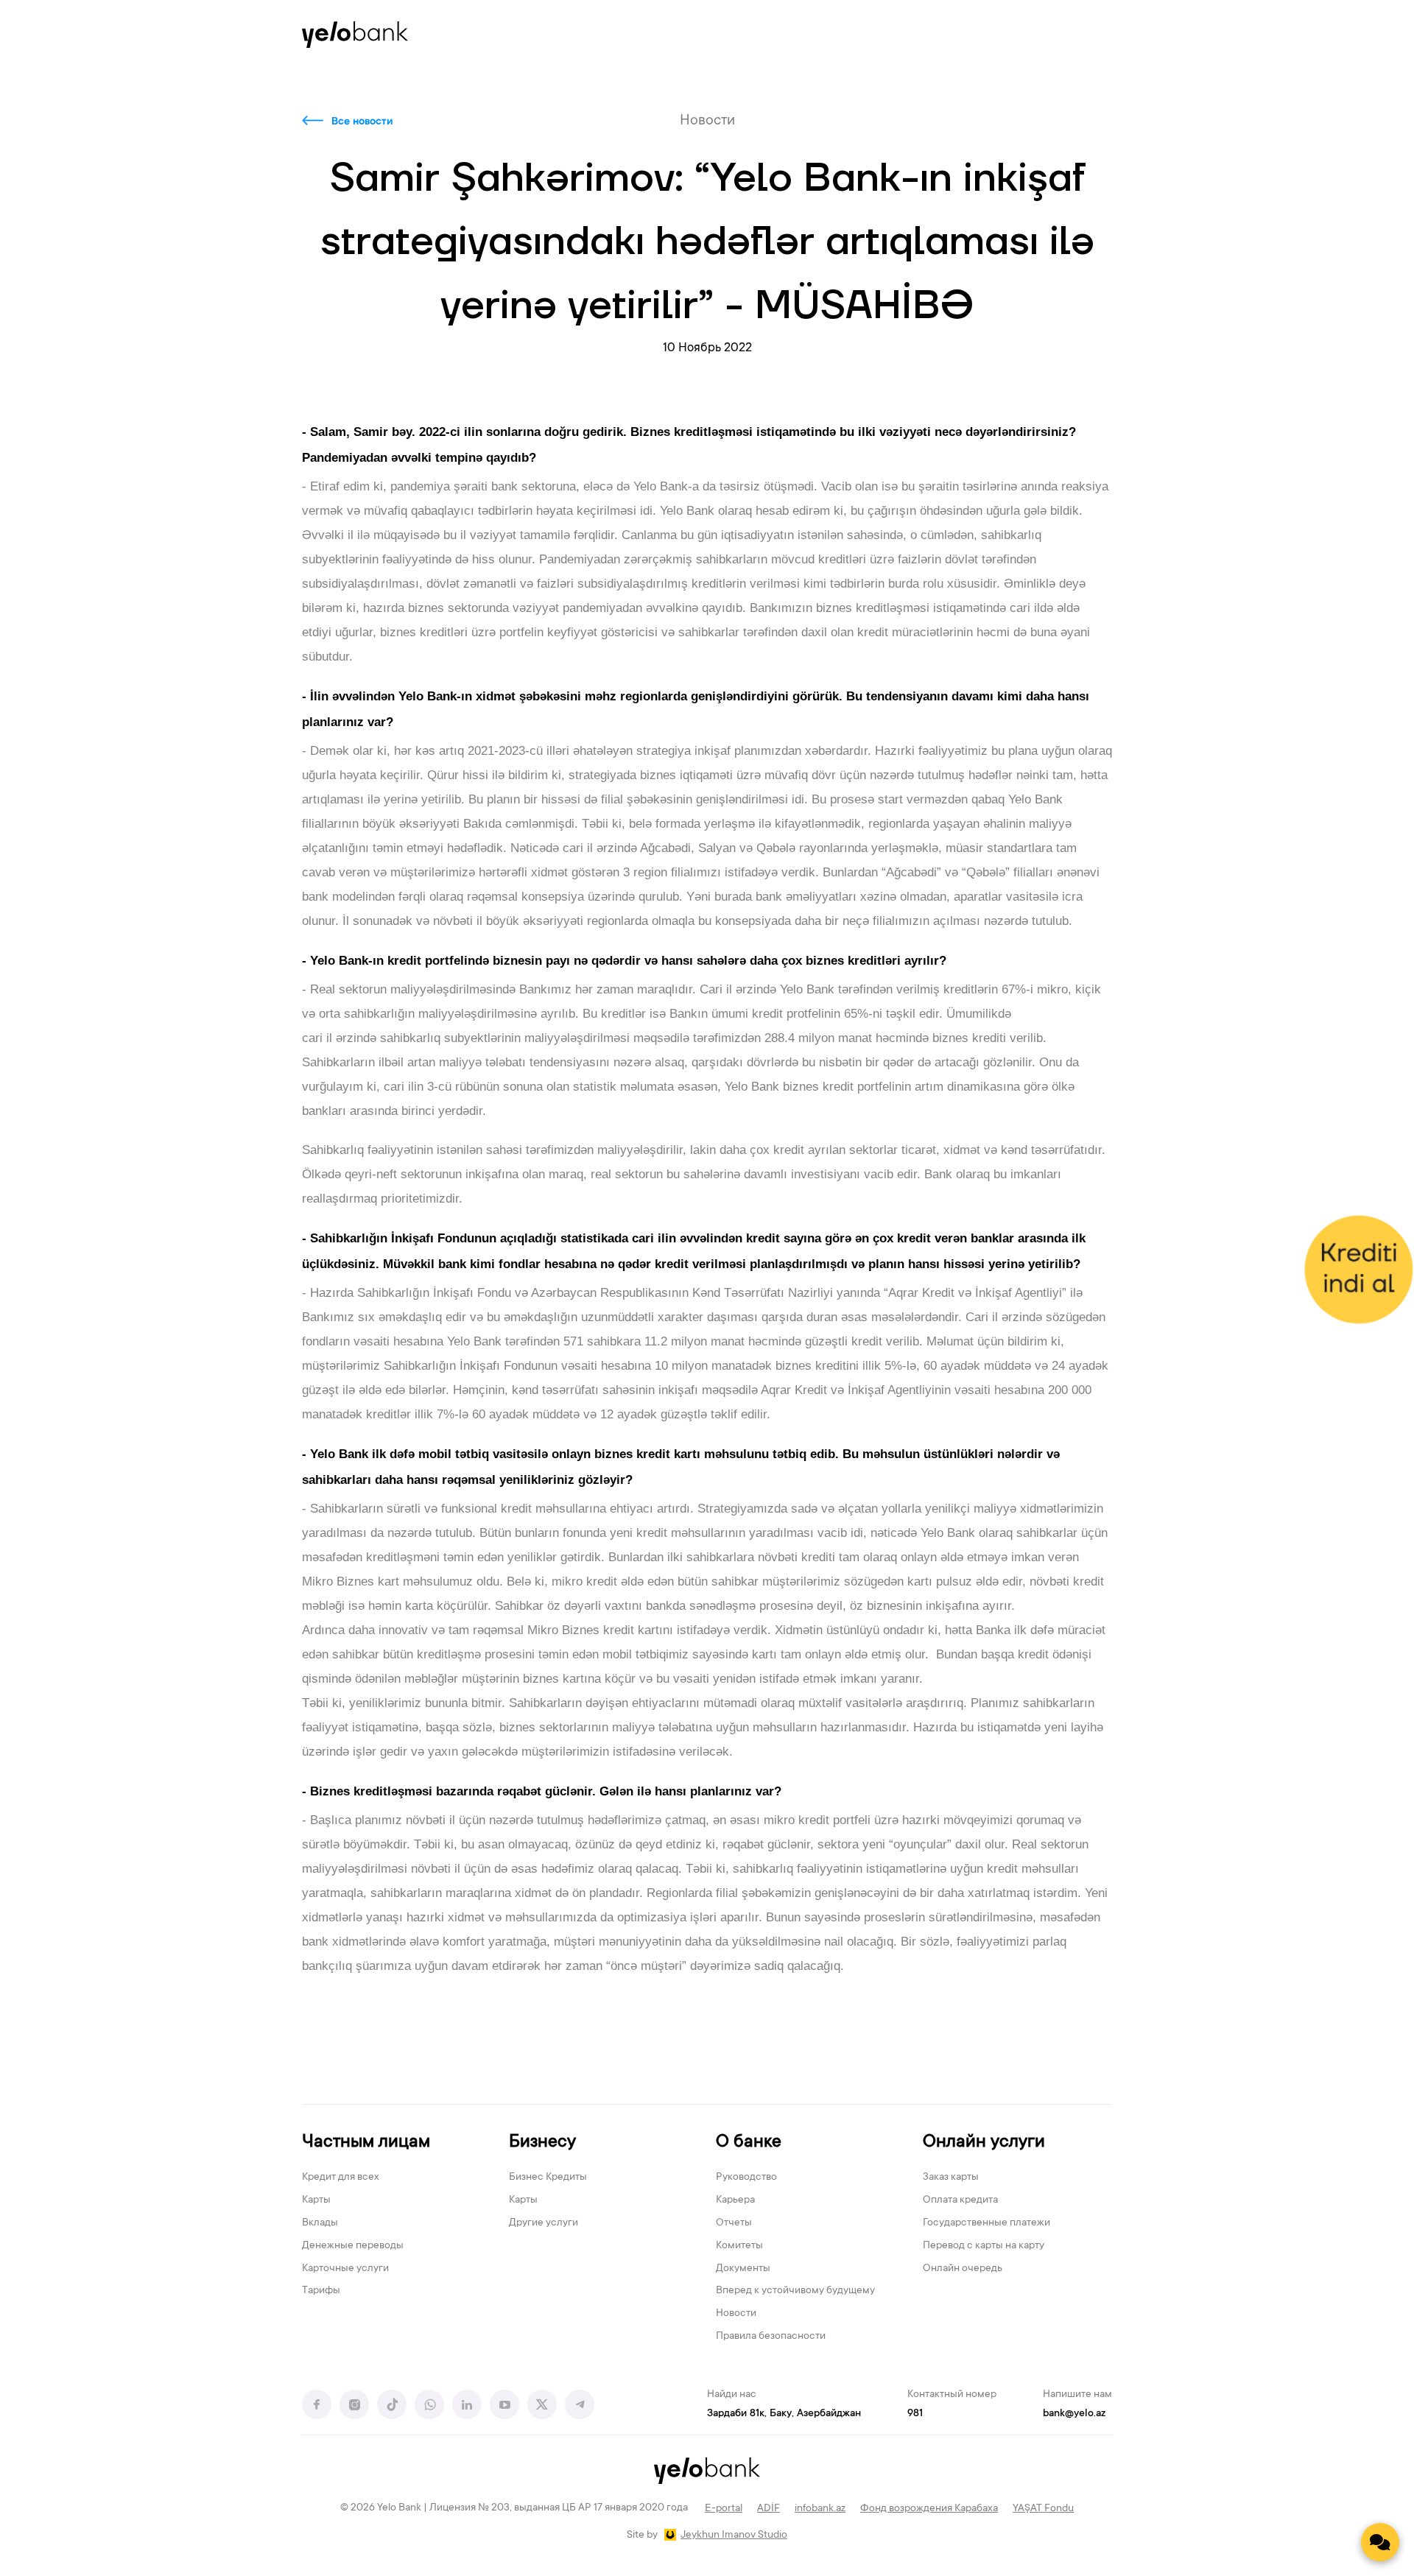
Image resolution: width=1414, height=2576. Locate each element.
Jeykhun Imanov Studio (734, 2535)
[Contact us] (1380, 2542)
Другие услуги (544, 2223)
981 (915, 2414)
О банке (749, 2143)
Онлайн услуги (984, 2143)
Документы (743, 2269)
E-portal (724, 2509)
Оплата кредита (960, 2200)
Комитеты (739, 2246)
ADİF (768, 2509)
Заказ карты (951, 2178)
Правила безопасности (771, 2337)
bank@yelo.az (1074, 2414)
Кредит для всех (341, 2178)
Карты (316, 2200)
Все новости (362, 122)
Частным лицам (366, 2143)
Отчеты (734, 2223)
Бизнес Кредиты (548, 2178)
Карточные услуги (345, 2269)
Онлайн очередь (963, 2269)
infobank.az (820, 2509)
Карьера (735, 2200)
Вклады (320, 2223)
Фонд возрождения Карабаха (929, 2509)
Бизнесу (542, 2143)
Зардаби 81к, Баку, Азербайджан (784, 2414)
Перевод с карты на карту (984, 2246)
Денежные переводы (353, 2246)
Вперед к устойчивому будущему (795, 2291)
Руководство (746, 2178)
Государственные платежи (986, 2223)
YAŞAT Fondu (1043, 2509)
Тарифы (321, 2291)
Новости (736, 2314)
